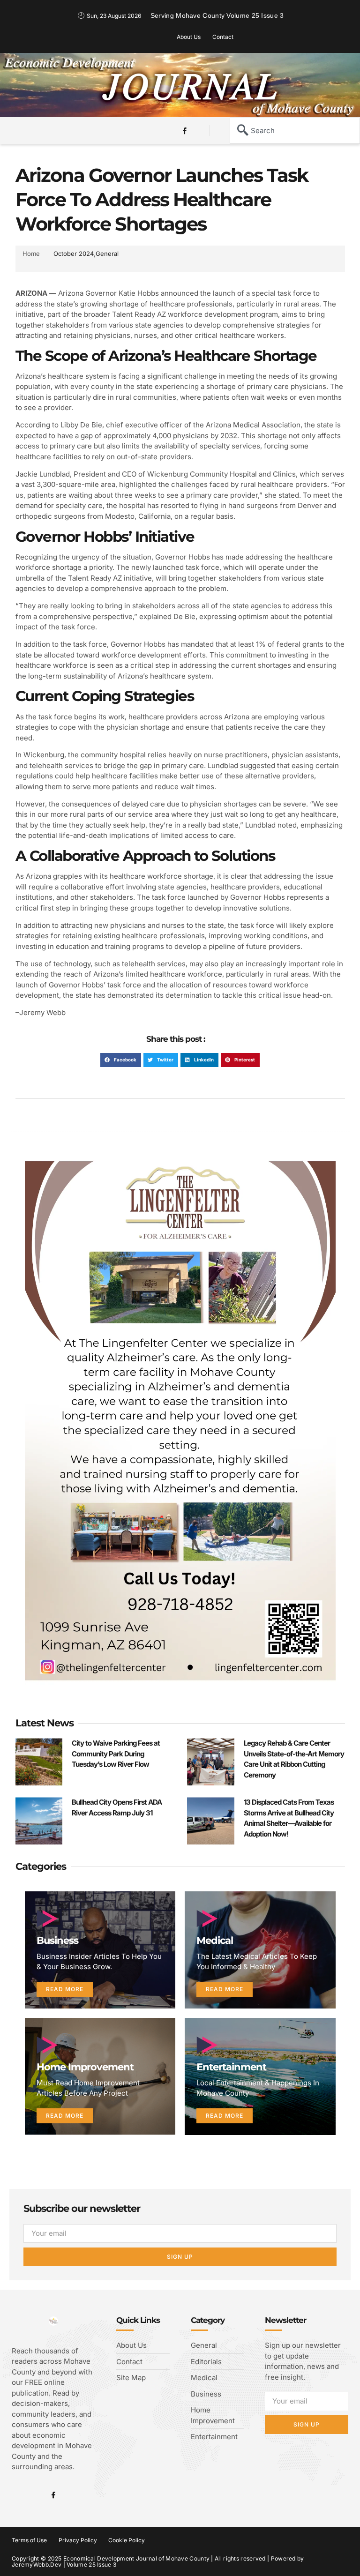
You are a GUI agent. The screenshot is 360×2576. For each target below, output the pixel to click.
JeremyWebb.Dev (37, 2565)
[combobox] (295, 131)
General (107, 254)
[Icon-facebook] (185, 131)
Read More (65, 1989)
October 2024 (74, 254)
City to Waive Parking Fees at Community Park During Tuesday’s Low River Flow (116, 1754)
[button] (36, 129)
